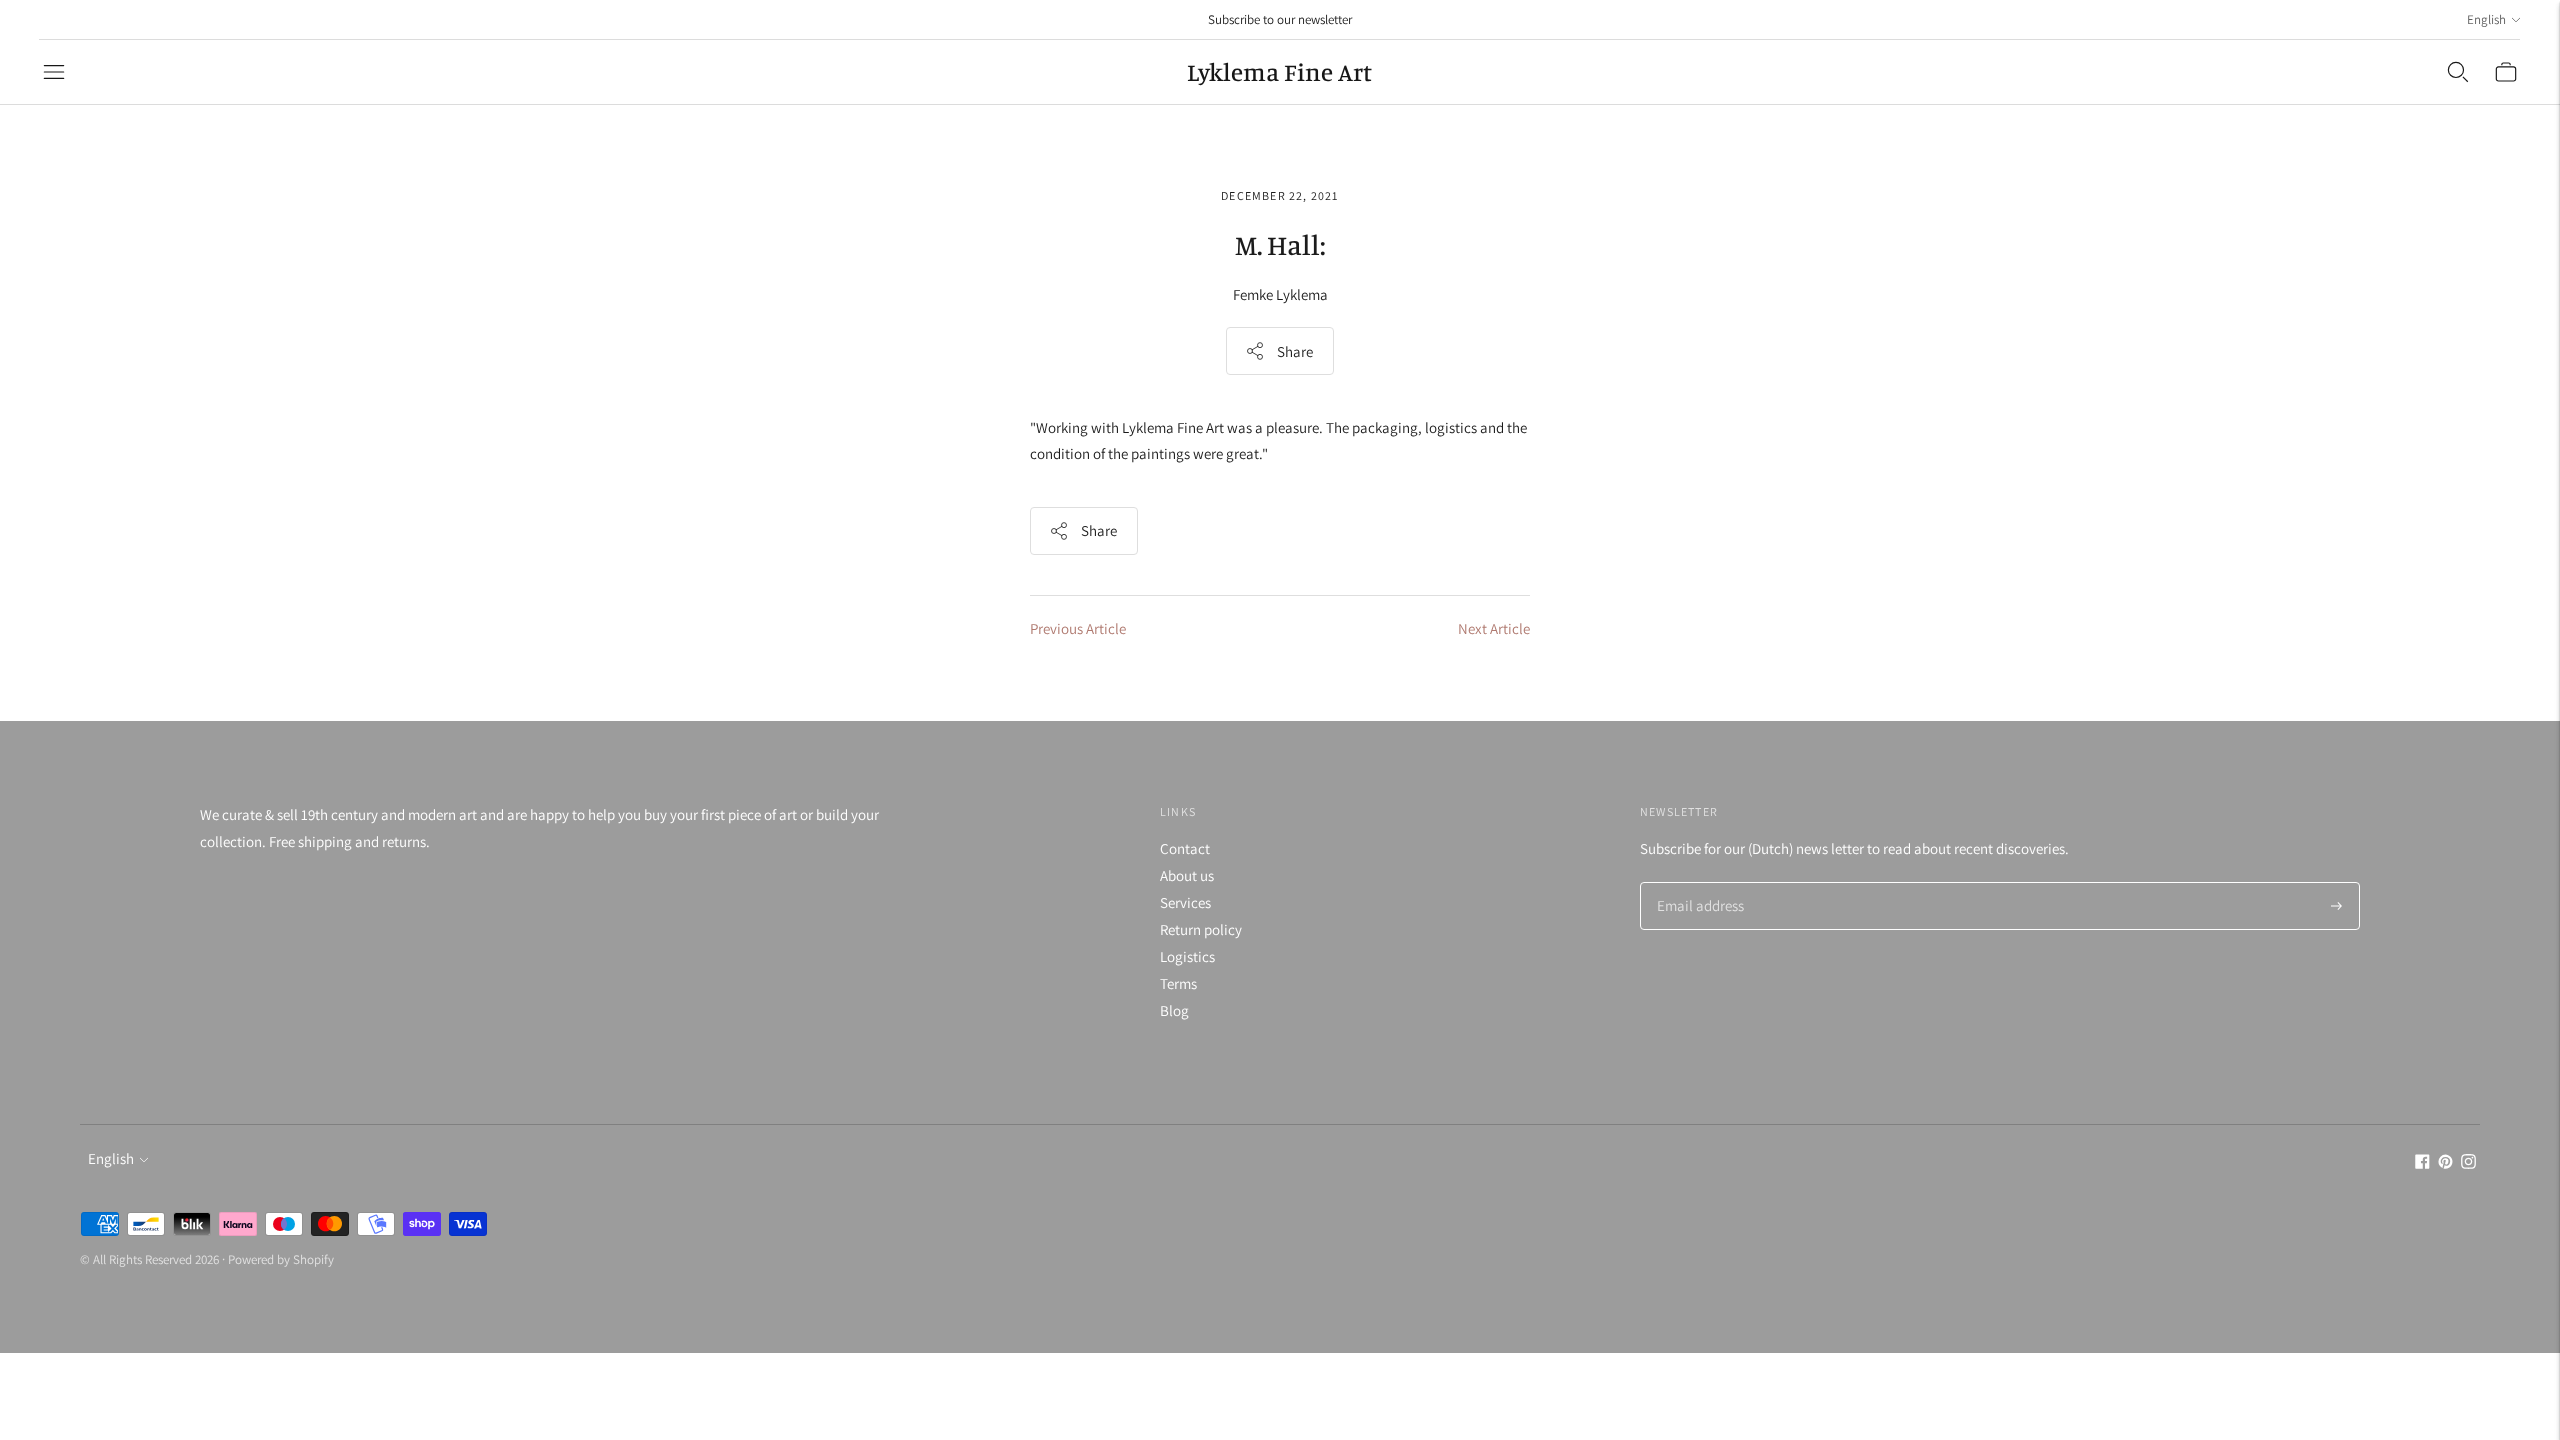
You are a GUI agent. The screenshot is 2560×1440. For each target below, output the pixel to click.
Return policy (1201, 929)
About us (1187, 875)
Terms (1178, 983)
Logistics (1187, 956)
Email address (1697, 883)
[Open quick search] (2458, 72)
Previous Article (1078, 628)
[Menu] (54, 72)
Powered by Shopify (281, 1259)
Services (1185, 902)
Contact (1185, 848)
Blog (1174, 1010)
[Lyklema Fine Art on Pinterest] (2445, 1163)
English (2486, 19)
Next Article (1494, 628)
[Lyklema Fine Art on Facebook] (2422, 1163)
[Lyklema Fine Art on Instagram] (2468, 1163)
